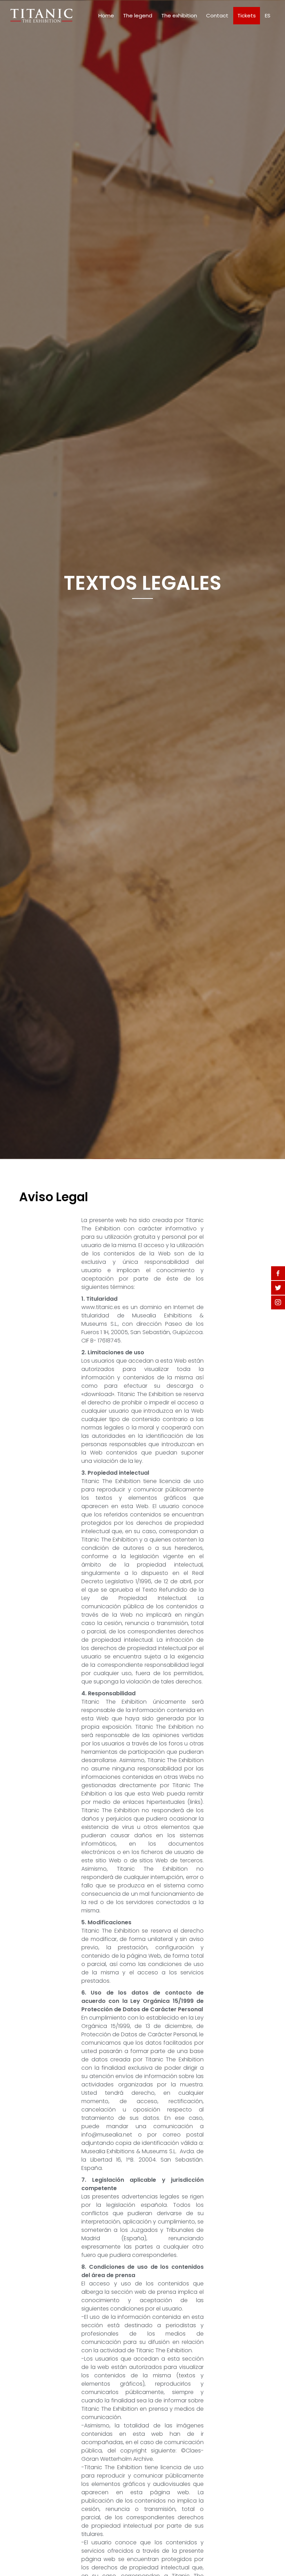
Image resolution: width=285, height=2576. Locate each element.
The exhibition (179, 15)
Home (106, 15)
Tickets (247, 15)
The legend (138, 15)
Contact (217, 15)
